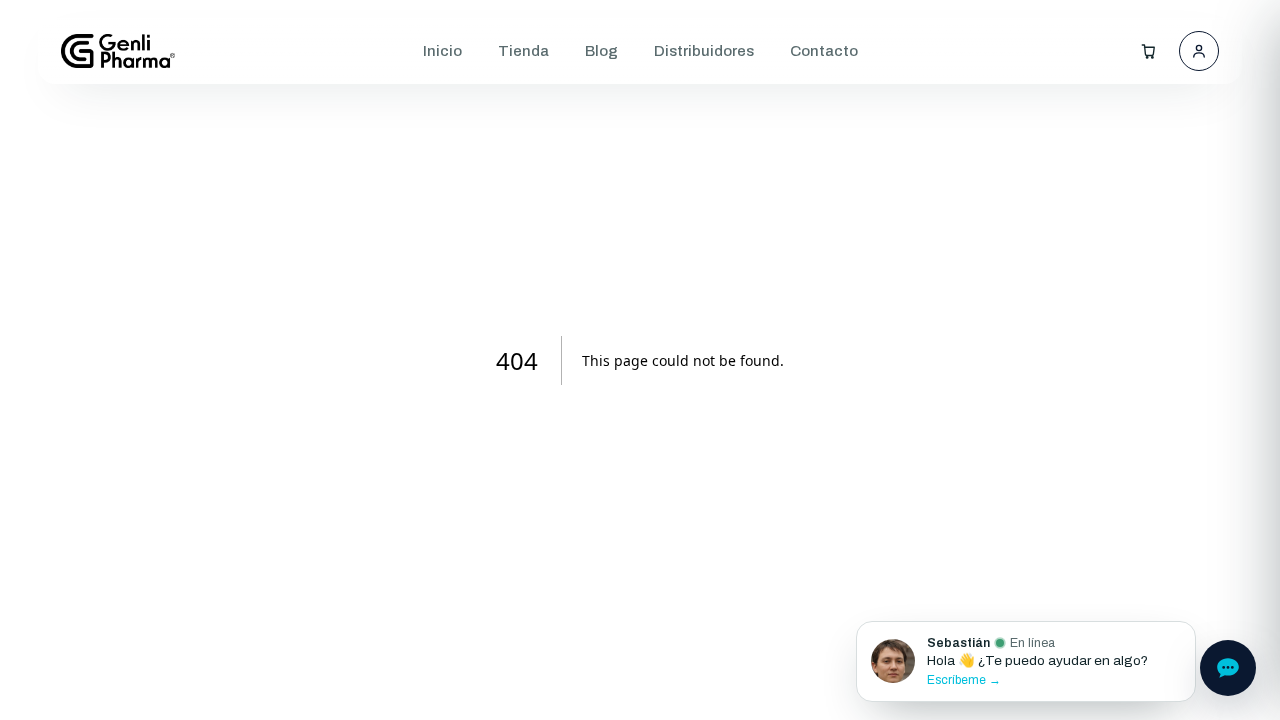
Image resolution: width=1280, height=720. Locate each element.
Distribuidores (704, 51)
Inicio (442, 51)
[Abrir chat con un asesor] (1228, 668)
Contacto (824, 51)
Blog (601, 51)
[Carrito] (1149, 51)
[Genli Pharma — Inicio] (118, 51)
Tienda (523, 51)
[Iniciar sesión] (1199, 51)
